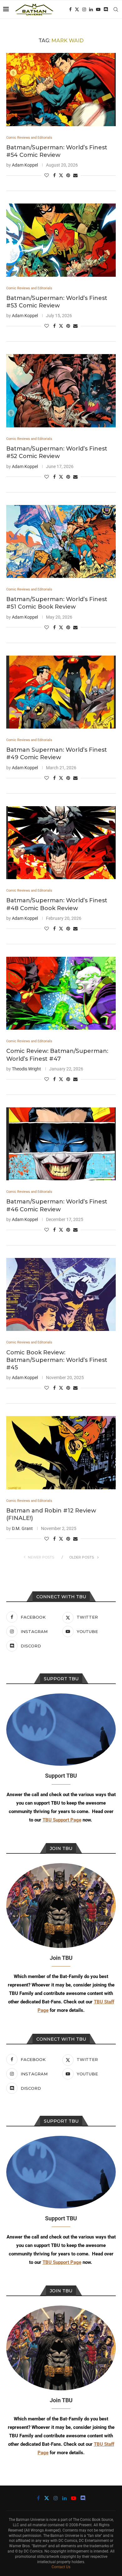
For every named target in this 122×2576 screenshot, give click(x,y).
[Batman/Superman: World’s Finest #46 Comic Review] (61, 1144)
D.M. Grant (22, 1528)
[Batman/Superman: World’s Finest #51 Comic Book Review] (61, 541)
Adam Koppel (25, 165)
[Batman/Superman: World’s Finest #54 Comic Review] (61, 89)
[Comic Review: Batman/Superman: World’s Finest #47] (61, 993)
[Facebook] (70, 9)
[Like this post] (47, 175)
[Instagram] (84, 9)
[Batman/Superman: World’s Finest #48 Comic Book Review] (61, 843)
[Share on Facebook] (54, 175)
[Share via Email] (75, 175)
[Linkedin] (91, 9)
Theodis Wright (26, 1069)
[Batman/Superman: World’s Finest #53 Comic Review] (61, 240)
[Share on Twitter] (61, 175)
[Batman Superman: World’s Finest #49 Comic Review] (61, 692)
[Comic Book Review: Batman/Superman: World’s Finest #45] (61, 1294)
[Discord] (106, 9)
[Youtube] (98, 9)
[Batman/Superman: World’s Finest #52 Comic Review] (61, 391)
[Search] (116, 9)
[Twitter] (77, 9)
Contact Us (61, 2567)
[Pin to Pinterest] (68, 175)
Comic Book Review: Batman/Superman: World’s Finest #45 (57, 1360)
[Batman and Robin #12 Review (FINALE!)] (61, 1453)
